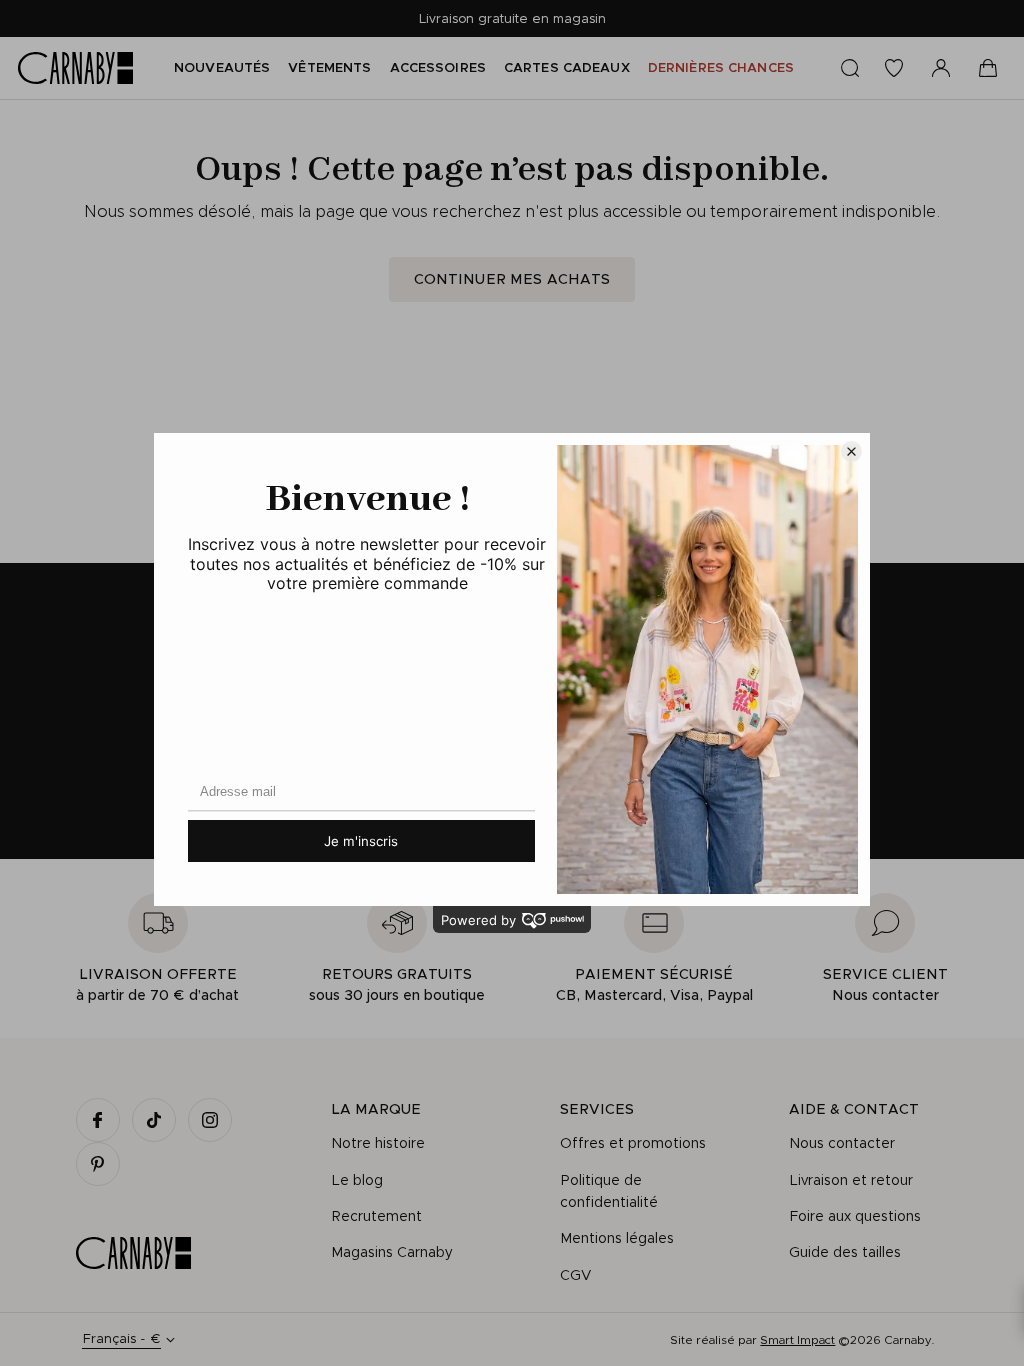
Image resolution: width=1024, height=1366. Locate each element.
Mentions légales (617, 1238)
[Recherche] (850, 68)
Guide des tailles (845, 1252)
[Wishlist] (894, 68)
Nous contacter (842, 1143)
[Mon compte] (941, 68)
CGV (575, 1275)
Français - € (121, 1338)
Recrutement (376, 1216)
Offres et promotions (633, 1143)
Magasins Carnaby (392, 1252)
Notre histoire (378, 1143)
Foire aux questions (855, 1216)
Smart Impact (797, 1339)
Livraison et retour (851, 1180)
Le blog (357, 1180)
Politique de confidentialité (609, 1191)
